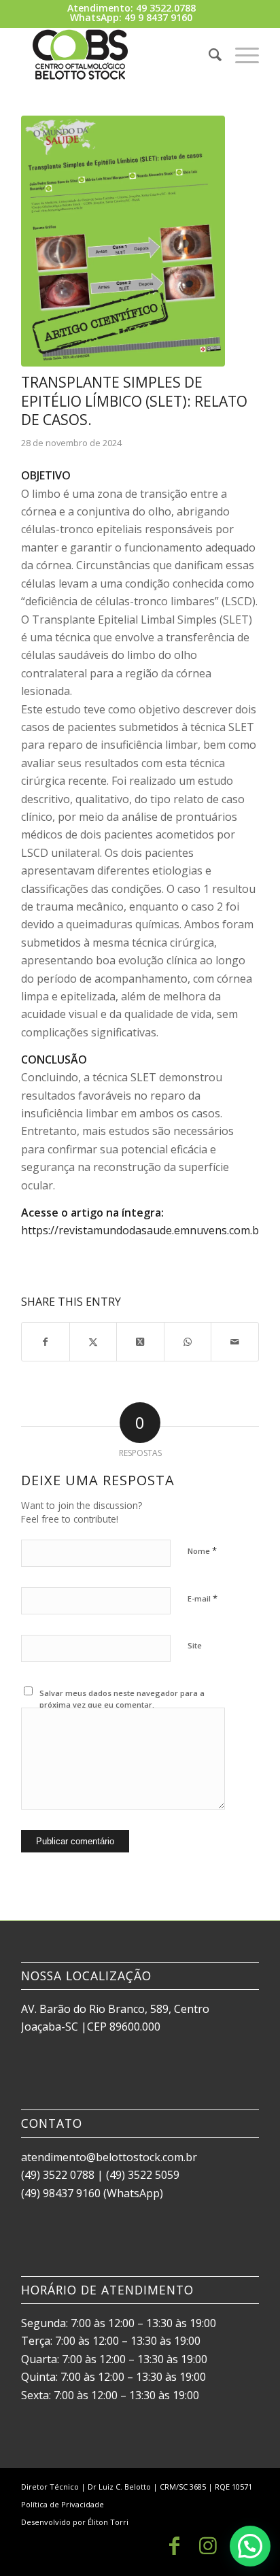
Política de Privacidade (63, 2504)
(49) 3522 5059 (143, 2175)
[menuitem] (208, 54)
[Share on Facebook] (46, 1342)
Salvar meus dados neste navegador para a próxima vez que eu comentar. (122, 1699)
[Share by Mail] (235, 1342)
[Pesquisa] (208, 54)
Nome (202, 1550)
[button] (250, 2546)
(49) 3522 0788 (58, 2175)
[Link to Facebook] (174, 2545)
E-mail (203, 1598)
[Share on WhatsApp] (188, 1342)
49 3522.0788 (166, 8)
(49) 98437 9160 (61, 2193)
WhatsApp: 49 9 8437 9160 (131, 17)
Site (195, 1645)
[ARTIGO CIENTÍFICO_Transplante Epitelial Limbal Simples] (123, 241)
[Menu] (240, 54)
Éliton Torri (108, 2522)
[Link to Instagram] (208, 2545)
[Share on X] (93, 1342)
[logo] (116, 54)
